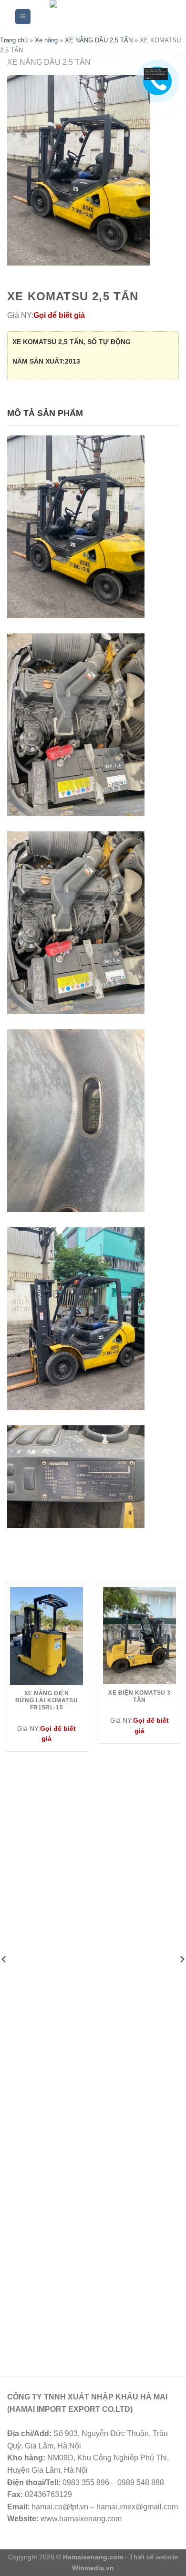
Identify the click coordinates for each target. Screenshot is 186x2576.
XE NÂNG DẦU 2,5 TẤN (99, 40)
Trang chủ (14, 40)
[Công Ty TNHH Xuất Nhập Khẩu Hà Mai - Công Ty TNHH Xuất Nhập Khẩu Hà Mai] (102, 17)
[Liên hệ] (156, 74)
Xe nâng (46, 40)
